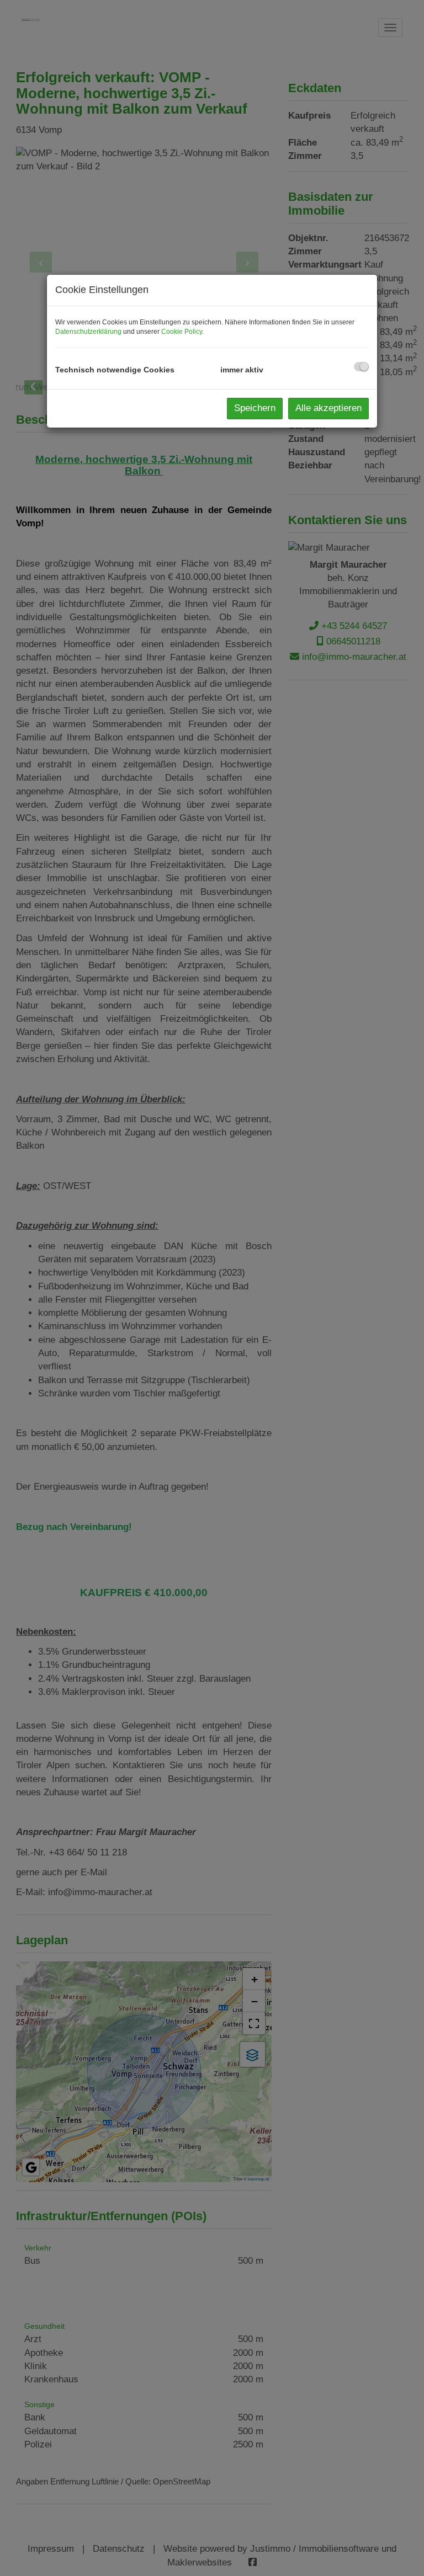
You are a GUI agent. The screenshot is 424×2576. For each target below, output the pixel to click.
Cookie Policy (182, 332)
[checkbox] (361, 367)
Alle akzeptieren (328, 408)
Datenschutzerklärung (88, 332)
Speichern (255, 408)
